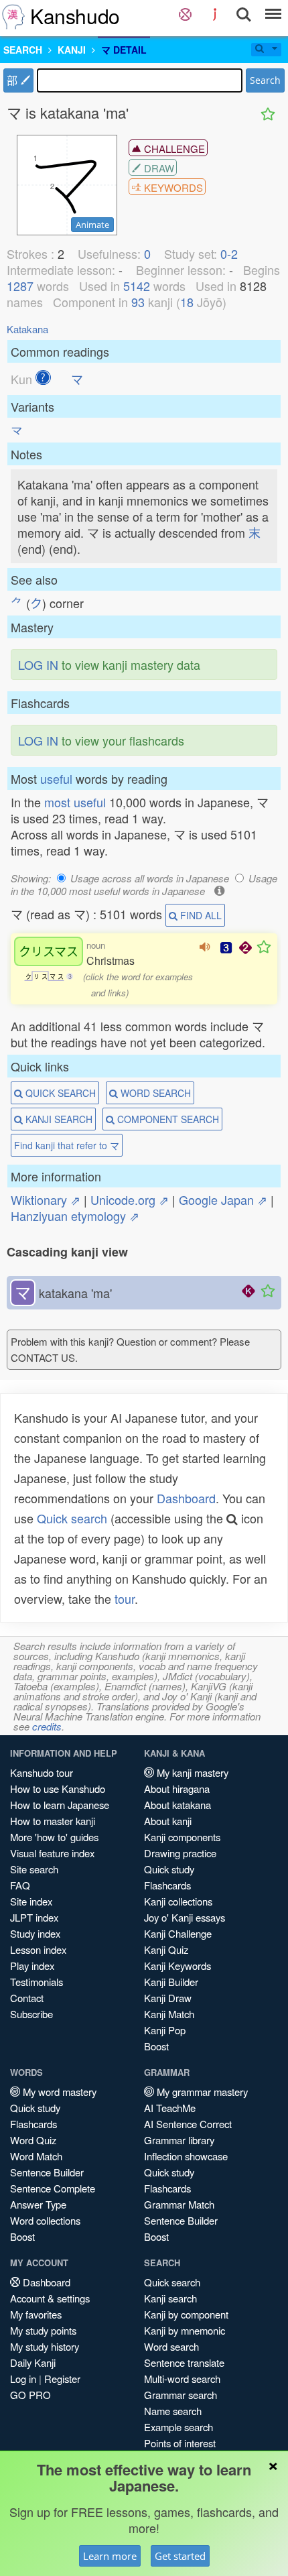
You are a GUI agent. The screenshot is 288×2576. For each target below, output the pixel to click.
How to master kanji (53, 1821)
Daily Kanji (33, 2362)
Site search (34, 1869)
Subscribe (31, 2014)
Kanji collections (178, 1901)
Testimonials (37, 1982)
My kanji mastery (191, 1772)
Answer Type (38, 2204)
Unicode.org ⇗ (130, 1199)
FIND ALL (200, 915)
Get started (180, 2556)
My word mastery (58, 2092)
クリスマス (49, 951)
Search (265, 80)
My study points (43, 2330)
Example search (178, 2427)
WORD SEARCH (154, 1093)
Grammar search (181, 2395)
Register (62, 2379)
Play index (32, 1966)
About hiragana (177, 1789)
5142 (137, 286)
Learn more (110, 2556)
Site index (31, 1901)
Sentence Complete (53, 2188)
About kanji (168, 1821)
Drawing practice (180, 1853)
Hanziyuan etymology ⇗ (75, 1216)
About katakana (177, 1805)
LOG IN (38, 664)
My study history (45, 2346)
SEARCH (23, 50)
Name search (173, 2411)
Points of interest (180, 2443)
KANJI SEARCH (58, 1119)
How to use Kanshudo (58, 1789)
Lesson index (38, 1949)
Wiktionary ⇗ (46, 1199)
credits (47, 1726)
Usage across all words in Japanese (150, 878)
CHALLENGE (173, 149)
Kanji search (170, 2298)
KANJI (72, 50)
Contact (27, 1998)
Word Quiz (33, 2140)
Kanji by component (186, 2314)
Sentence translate (184, 2362)
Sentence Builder (47, 2172)
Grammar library (179, 2140)
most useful (75, 802)
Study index (35, 1933)
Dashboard (186, 1498)
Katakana (27, 329)
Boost (156, 2046)
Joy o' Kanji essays (185, 1917)
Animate (92, 225)
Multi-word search (182, 2379)
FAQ (20, 1885)
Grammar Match (179, 2204)
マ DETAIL (124, 50)
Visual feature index (52, 1853)
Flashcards (167, 1885)
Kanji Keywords (177, 1966)
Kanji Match (169, 2014)
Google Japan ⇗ (223, 1199)
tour (125, 1598)
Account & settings (50, 2298)
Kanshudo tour (42, 1772)
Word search (171, 2346)
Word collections (45, 2220)
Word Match (36, 2156)
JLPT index (34, 1917)
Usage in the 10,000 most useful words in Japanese (144, 884)
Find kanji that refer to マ (67, 1145)
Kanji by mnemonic (185, 2330)
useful (56, 778)
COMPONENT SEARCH (167, 1119)
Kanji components (182, 1837)
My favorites (36, 2314)
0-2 (229, 253)
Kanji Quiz (166, 1949)
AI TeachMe (170, 2108)
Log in (23, 2379)
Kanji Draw (168, 1998)
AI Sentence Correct (188, 2124)
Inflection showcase (186, 2156)
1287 (20, 286)
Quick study (169, 1869)
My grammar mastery (201, 2092)
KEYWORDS (172, 187)
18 (187, 302)
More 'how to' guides (54, 1837)
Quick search (72, 1518)
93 (138, 302)
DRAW (158, 168)
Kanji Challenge (178, 1933)
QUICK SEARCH (59, 1093)
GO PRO (30, 2395)
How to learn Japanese (60, 1805)
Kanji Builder (171, 1982)
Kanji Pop (165, 2030)
